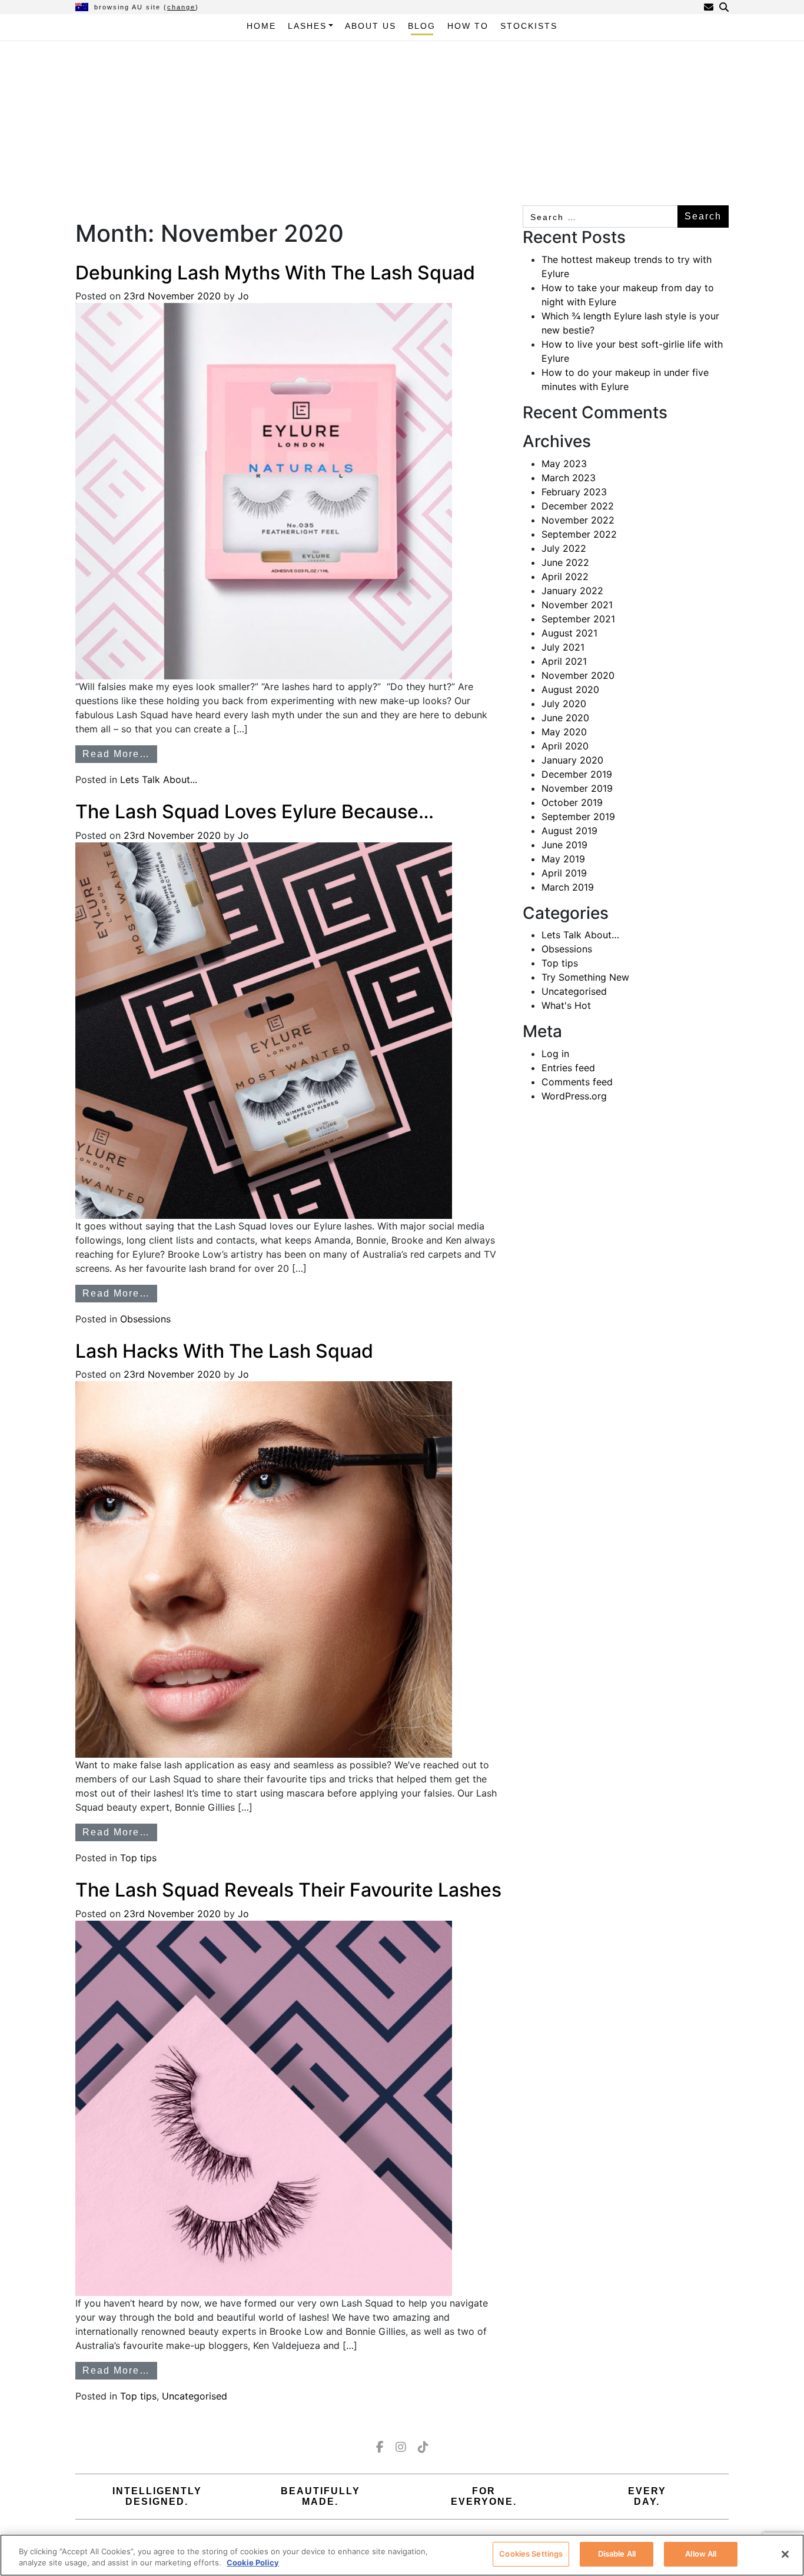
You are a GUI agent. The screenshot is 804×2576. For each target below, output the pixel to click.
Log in (555, 1054)
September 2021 (578, 619)
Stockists (529, 26)
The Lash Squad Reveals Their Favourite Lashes (288, 1890)
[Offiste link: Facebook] (380, 2447)
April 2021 (564, 661)
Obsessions (145, 1319)
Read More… (116, 754)
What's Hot (566, 1005)
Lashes (307, 26)
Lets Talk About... (159, 779)
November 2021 (577, 605)
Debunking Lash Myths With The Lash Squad (275, 273)
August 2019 (569, 831)
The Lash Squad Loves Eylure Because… (255, 812)
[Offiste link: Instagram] (401, 2447)
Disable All (617, 2554)
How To (468, 26)
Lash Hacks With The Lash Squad (224, 1351)
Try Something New (585, 977)
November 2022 (578, 520)
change (181, 7)
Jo (242, 296)
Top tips (138, 1858)
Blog (422, 26)
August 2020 (570, 689)
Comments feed (577, 1082)
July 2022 (564, 548)
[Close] (785, 2554)
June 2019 (564, 845)
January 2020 (572, 760)
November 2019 (577, 788)
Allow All (701, 2554)
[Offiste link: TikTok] (423, 2447)
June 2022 (565, 562)
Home (261, 26)
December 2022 (578, 506)
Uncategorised (195, 2396)
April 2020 (565, 746)
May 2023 (564, 464)
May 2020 (564, 732)
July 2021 (563, 647)
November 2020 (578, 675)
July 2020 (564, 704)
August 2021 (569, 633)
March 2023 (569, 478)
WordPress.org (574, 1096)
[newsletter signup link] (709, 7)
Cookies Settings (531, 2554)
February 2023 (574, 492)
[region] (402, 2555)
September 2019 (578, 817)
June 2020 (565, 718)
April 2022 (565, 576)
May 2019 (563, 859)
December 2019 (577, 774)
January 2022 (572, 591)
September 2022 (579, 534)
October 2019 (572, 802)
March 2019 (568, 887)
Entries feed (568, 1068)
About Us (371, 26)
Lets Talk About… (580, 935)
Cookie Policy (253, 2563)
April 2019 (564, 873)
